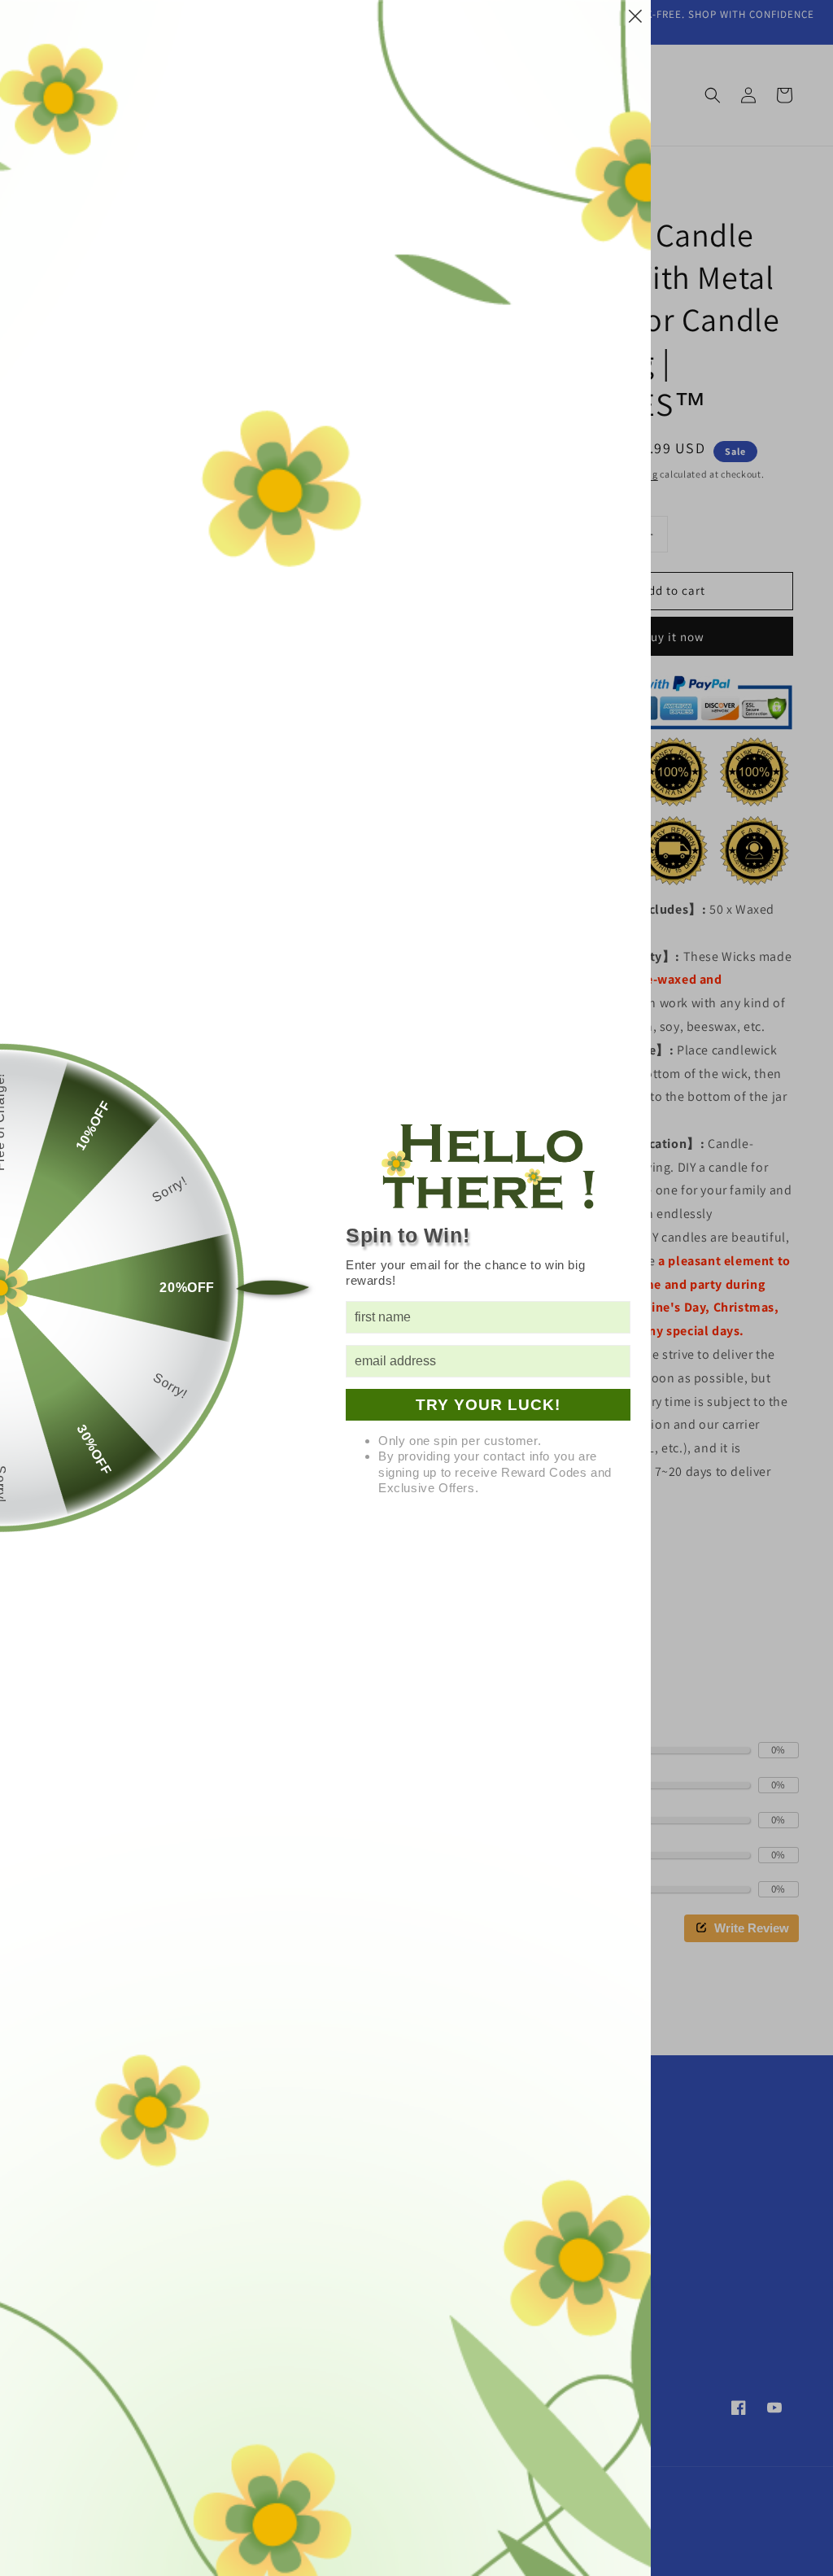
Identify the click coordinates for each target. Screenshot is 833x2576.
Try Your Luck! (488, 1405)
